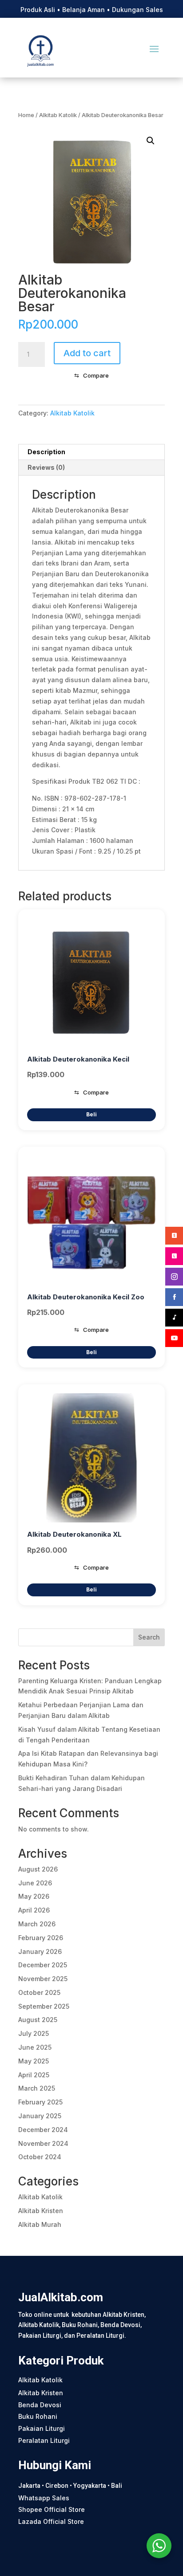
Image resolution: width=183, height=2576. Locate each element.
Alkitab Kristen (41, 2211)
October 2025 (39, 1992)
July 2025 (34, 2033)
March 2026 (37, 1924)
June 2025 (35, 2047)
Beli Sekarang (91, 1115)
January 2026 (40, 1951)
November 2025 (43, 1979)
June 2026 (35, 1883)
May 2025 (34, 2061)
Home (26, 115)
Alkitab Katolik (58, 115)
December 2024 (43, 2130)
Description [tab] (46, 452)
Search (149, 1637)
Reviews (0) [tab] (46, 467)
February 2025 (40, 2102)
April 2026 (34, 1910)
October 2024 (40, 2157)
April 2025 (34, 2075)
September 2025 (44, 2006)
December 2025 (43, 1965)
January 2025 (40, 2116)
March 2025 (37, 2088)
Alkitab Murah (40, 2224)
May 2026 (34, 1896)
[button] (151, 141)
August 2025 (38, 2020)
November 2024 (43, 2143)
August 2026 (38, 1869)
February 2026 (41, 1938)
